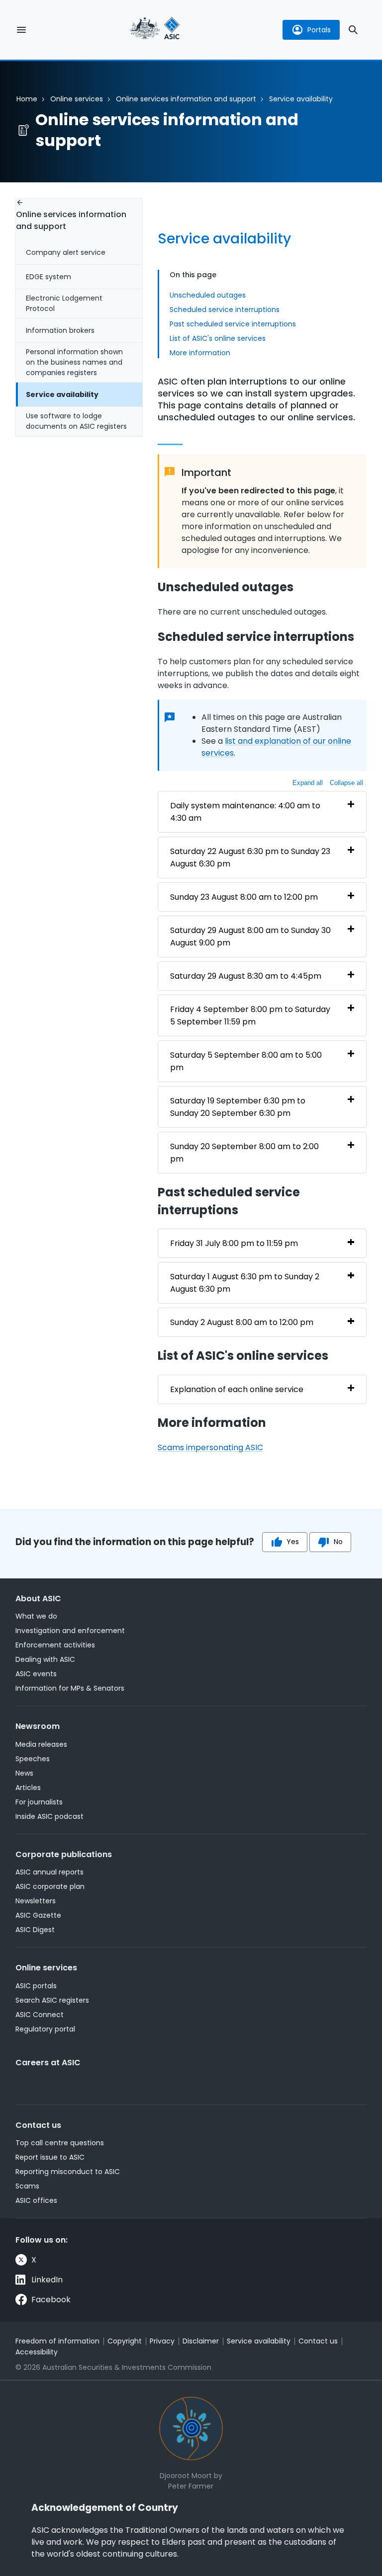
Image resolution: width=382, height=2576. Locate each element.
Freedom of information (57, 2341)
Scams (27, 2186)
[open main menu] (21, 30)
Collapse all (346, 783)
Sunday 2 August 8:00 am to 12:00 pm (242, 1322)
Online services (77, 99)
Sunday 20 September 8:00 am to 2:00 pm (244, 1153)
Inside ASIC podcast (49, 1816)
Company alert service (66, 252)
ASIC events (36, 1674)
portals (319, 30)
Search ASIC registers (52, 2000)
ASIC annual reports (49, 1872)
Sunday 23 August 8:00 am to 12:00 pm (244, 897)
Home (27, 99)
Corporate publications (64, 1854)
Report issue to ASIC (50, 2157)
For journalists (39, 1802)
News (24, 1773)
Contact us (38, 2125)
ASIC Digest (35, 1930)
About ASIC (38, 1599)
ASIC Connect (40, 2015)
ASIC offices (36, 2200)
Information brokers (60, 330)
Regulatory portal (45, 2029)
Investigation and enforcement (70, 1631)
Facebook (51, 2300)
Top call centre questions (60, 2143)
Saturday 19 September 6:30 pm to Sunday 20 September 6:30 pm (238, 1107)
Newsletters (36, 1901)
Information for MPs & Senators (70, 1688)
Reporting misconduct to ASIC (68, 2172)
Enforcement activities (55, 1645)
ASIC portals (36, 1986)
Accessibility (37, 2352)
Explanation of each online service (237, 1389)
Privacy (162, 2341)
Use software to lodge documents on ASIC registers (76, 421)
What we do (36, 1616)
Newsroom (38, 1726)
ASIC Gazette (38, 1915)
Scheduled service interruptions (225, 310)
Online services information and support (186, 99)
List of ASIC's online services (218, 338)
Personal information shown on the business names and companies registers (74, 362)
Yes (293, 1542)
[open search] (353, 30)
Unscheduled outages (208, 295)
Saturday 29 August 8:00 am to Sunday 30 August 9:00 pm (250, 937)
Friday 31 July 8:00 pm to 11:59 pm (234, 1243)
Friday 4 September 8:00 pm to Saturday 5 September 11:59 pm (250, 1015)
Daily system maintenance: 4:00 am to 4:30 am (245, 812)
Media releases (41, 1744)
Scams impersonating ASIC (210, 1447)
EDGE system (48, 277)
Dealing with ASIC (45, 1659)
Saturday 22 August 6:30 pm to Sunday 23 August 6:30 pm (250, 858)
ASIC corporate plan (50, 1886)
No (338, 1542)
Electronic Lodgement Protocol (64, 303)
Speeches (33, 1759)
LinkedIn (47, 2280)
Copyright (125, 2341)
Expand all (308, 783)
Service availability (62, 394)
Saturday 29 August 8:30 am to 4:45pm (246, 976)
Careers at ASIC (48, 2063)
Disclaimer (201, 2341)
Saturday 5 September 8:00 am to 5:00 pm (246, 1061)
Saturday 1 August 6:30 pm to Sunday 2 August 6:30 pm (245, 1283)
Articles (28, 1788)
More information (200, 353)
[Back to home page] (155, 30)
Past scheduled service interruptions (233, 324)
